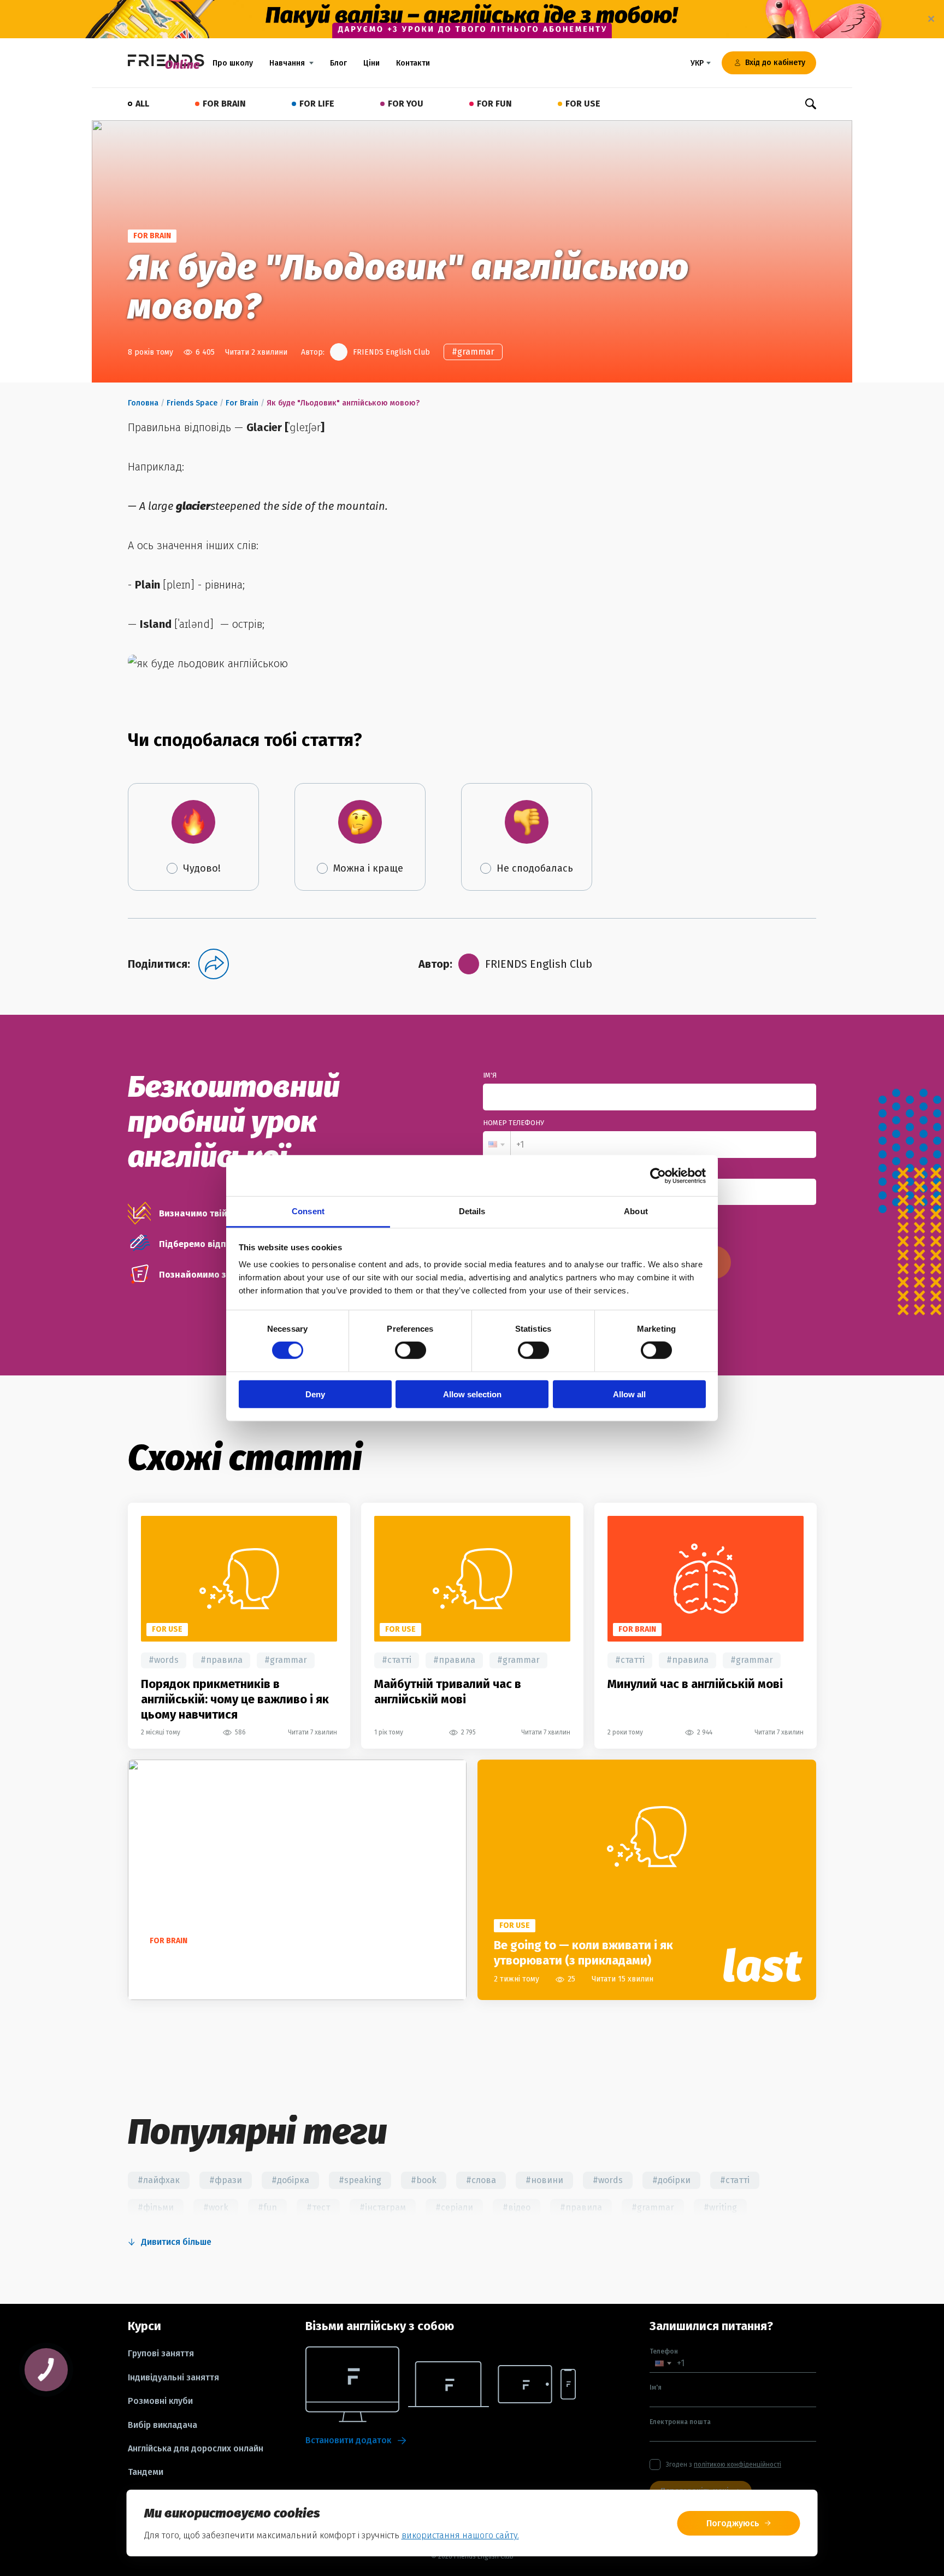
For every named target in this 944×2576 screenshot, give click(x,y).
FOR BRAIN (224, 104)
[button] (497, 1145)
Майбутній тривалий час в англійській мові (448, 1692)
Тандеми (146, 2472)
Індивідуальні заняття (173, 2378)
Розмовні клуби (160, 2401)
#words (164, 1660)
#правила (222, 1660)
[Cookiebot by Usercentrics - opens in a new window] (658, 1175)
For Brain (242, 403)
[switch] (411, 1350)
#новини (544, 2180)
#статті (397, 1660)
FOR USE (583, 104)
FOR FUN (494, 104)
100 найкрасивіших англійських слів (246, 1960)
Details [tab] (472, 1211)
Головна (143, 403)
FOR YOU (406, 104)
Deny (315, 1394)
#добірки (671, 2180)
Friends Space (192, 403)
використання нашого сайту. (460, 2535)
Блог (338, 63)
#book (424, 2180)
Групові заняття (161, 2354)
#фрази (226, 2180)
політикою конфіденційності (737, 2465)
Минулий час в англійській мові (695, 1684)
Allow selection (472, 1394)
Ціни (371, 63)
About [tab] (636, 1211)
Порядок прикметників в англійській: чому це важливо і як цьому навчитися (235, 1699)
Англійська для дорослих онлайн (196, 2449)
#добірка (290, 2180)
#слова (481, 2180)
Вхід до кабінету (775, 63)
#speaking (360, 2180)
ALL (142, 104)
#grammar (473, 352)
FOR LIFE (317, 104)
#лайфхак (159, 2180)
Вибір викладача (163, 2425)
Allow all (629, 1394)
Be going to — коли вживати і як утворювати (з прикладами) (583, 1953)
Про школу (233, 63)
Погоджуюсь (733, 2523)
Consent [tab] (308, 1211)
